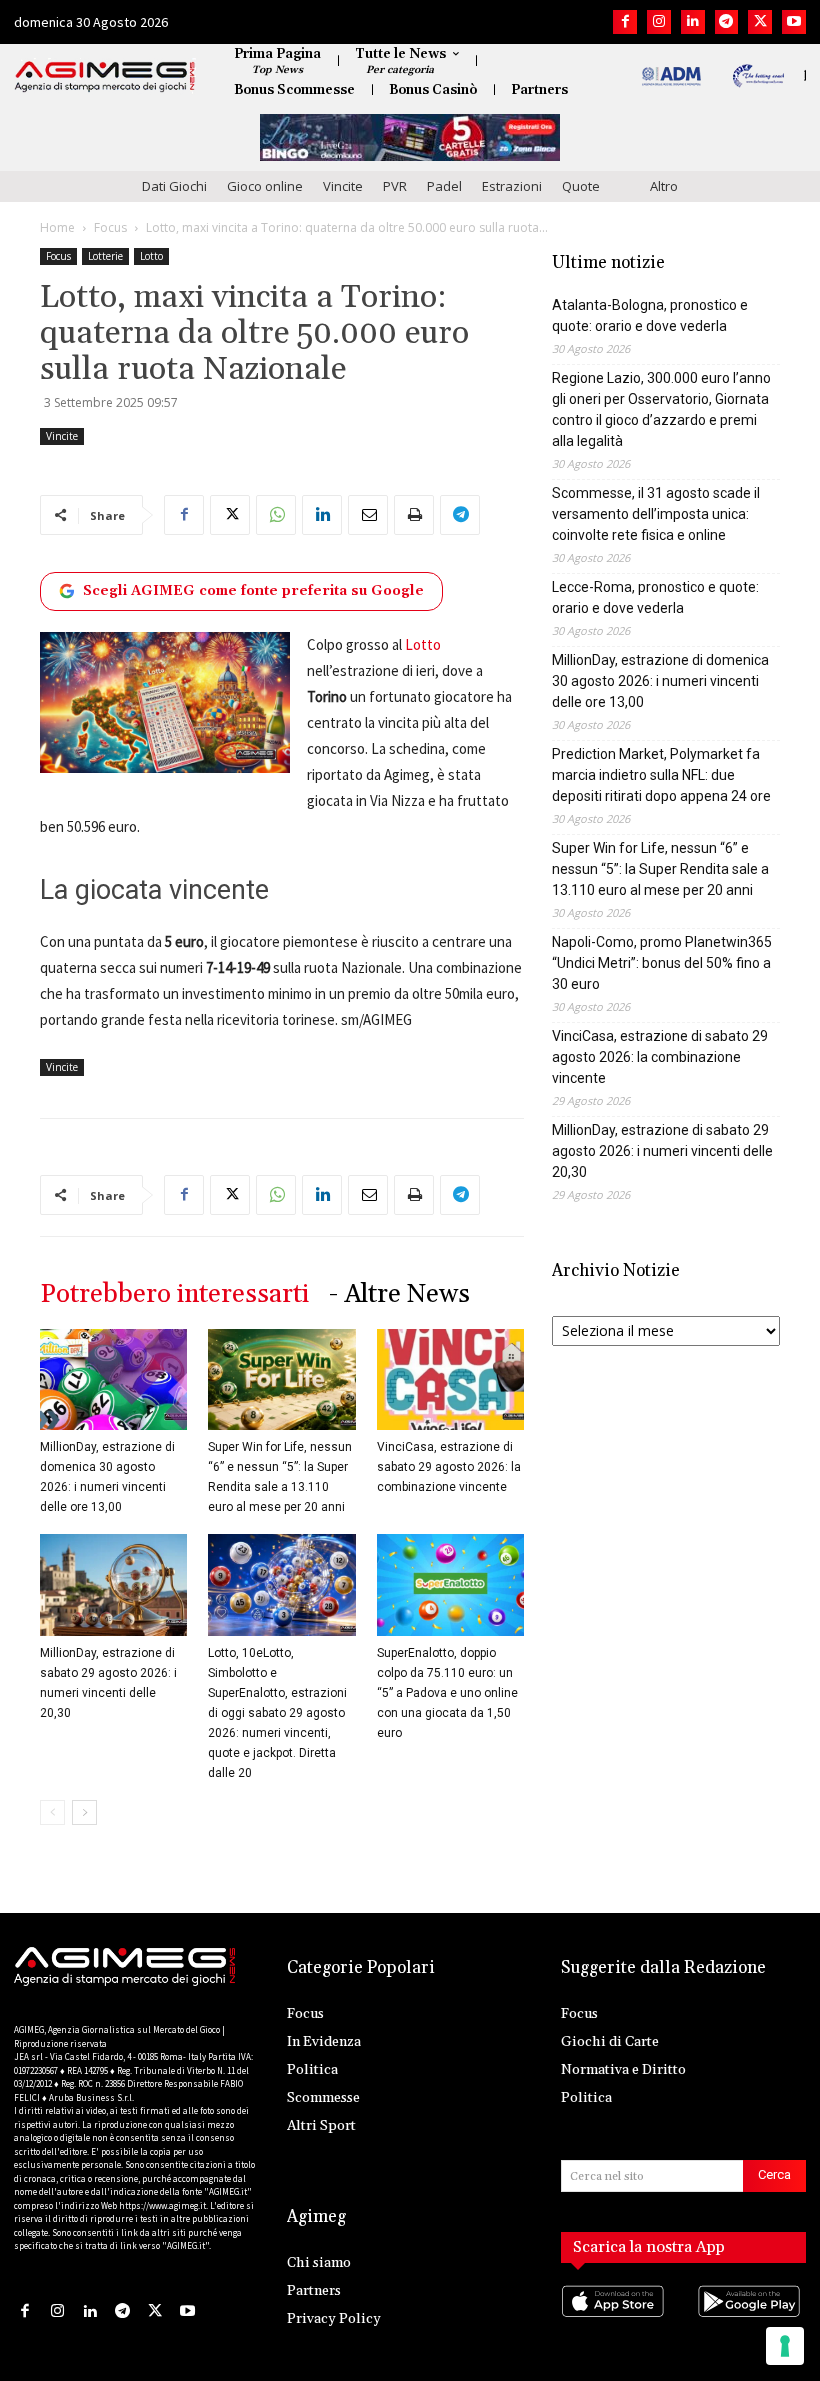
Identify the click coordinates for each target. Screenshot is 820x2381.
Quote (581, 186)
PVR (395, 186)
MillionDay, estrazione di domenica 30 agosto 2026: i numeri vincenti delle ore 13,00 (660, 681)
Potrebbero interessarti (174, 1294)
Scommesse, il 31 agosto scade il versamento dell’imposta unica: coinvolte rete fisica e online (656, 514)
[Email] (368, 515)
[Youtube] (794, 22)
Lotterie (105, 256)
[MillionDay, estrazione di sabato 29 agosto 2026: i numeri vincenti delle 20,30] (113, 1584)
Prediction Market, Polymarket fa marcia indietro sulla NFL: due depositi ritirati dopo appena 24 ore (661, 775)
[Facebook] (625, 22)
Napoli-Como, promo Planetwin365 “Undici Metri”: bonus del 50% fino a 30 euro (662, 963)
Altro (664, 186)
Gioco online (265, 186)
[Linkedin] (693, 22)
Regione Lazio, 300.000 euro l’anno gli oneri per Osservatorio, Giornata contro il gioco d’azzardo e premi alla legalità (661, 409)
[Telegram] (727, 22)
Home (57, 227)
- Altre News (399, 1294)
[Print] (414, 515)
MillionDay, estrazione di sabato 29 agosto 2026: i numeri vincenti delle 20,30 (662, 1151)
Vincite (343, 186)
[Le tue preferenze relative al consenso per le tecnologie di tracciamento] (785, 2346)
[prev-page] (52, 1812)
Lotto (151, 256)
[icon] (615, 2321)
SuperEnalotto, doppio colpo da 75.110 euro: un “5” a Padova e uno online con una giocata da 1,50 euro (447, 1693)
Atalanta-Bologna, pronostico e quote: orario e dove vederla (650, 315)
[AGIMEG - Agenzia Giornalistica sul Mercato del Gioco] (105, 77)
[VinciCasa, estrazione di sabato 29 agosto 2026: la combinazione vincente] (450, 1379)
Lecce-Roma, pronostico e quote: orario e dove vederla (655, 597)
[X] (760, 22)
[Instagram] (659, 22)
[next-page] (84, 1812)
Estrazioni (512, 186)
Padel (444, 186)
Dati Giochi (174, 186)
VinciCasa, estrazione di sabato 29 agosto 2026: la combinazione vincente (449, 1467)
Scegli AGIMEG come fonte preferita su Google (253, 591)
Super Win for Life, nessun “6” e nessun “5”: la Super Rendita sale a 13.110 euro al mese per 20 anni (660, 869)
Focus (110, 227)
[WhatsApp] (276, 515)
